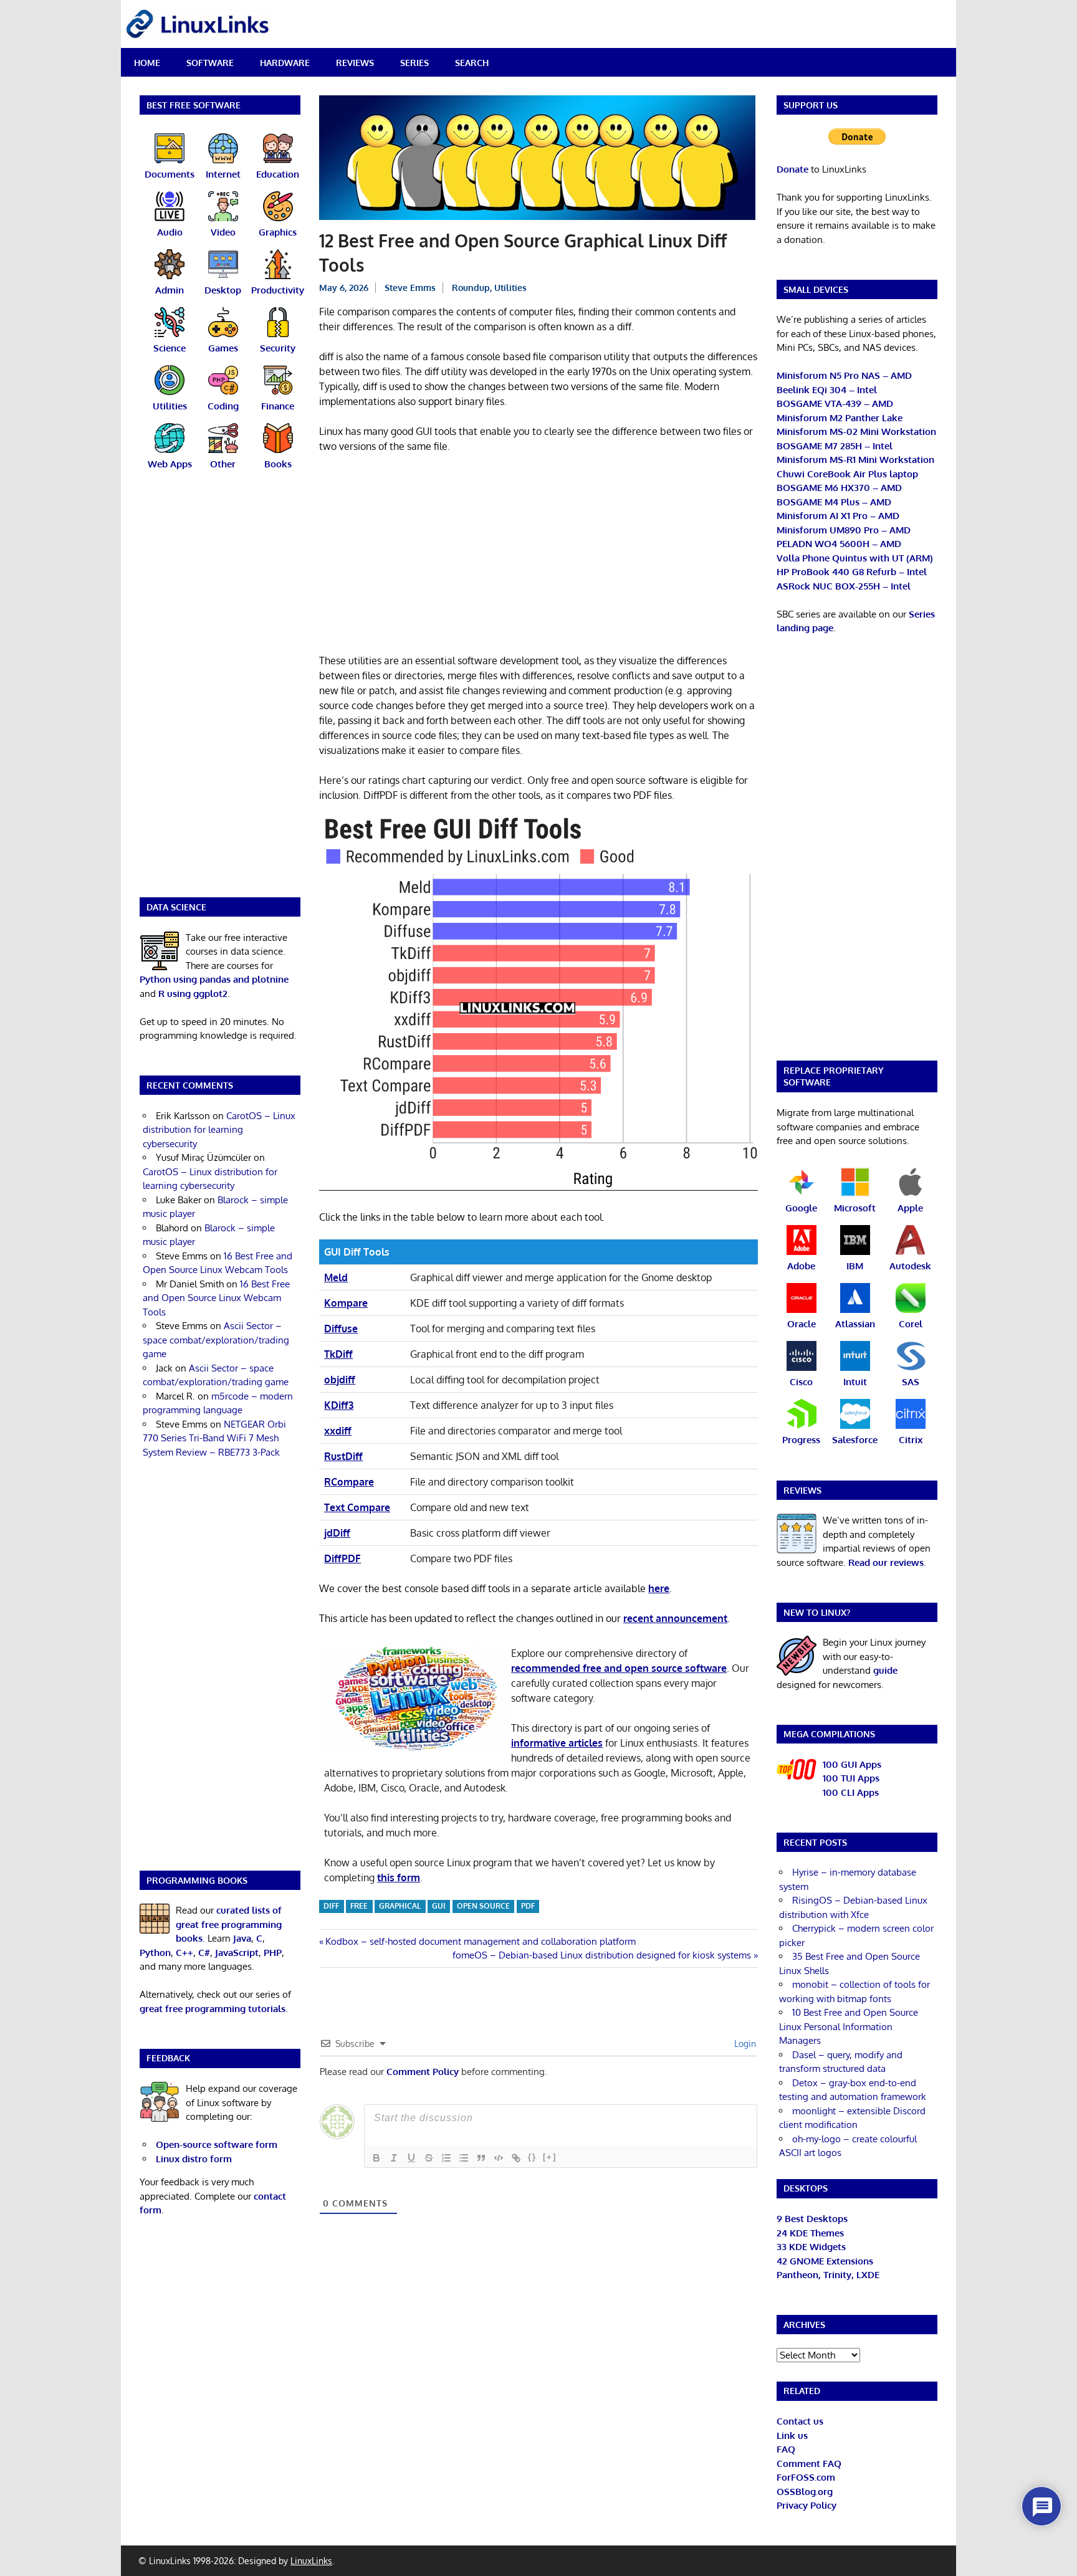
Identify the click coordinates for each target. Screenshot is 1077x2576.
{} (532, 2157)
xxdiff (338, 1431)
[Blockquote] (481, 2158)
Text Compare (357, 1507)
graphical (400, 1906)
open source (483, 1906)
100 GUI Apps (852, 1764)
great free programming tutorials (213, 2009)
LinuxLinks (311, 2561)
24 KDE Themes (810, 2233)
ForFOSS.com (806, 2477)
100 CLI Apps (851, 1792)
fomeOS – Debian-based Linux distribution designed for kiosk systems (602, 1955)
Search (472, 63)
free (359, 1906)
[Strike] (429, 2158)
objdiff (340, 1380)
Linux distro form (194, 2159)
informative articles (557, 1743)
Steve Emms (410, 288)
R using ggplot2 (193, 994)
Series (414, 63)
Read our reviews (886, 1562)
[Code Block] (499, 2158)
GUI (439, 1906)
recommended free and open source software (619, 1668)
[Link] (516, 2158)
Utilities (510, 288)
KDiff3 (339, 1405)
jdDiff (337, 1533)
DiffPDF (342, 1558)
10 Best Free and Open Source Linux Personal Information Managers (849, 2026)
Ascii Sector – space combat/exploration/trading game (216, 1340)
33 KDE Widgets (811, 2247)
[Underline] (411, 2158)
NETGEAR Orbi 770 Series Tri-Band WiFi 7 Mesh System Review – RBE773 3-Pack (214, 1438)
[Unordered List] (464, 2158)
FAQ (786, 2449)
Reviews (355, 63)
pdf (528, 1906)
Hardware (285, 63)
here (659, 1588)
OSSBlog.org (805, 2492)
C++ (184, 1953)
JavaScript (237, 1953)
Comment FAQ (809, 2464)
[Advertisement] (538, 556)
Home (147, 63)
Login (744, 2044)
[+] (550, 2157)
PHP (273, 1953)
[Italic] (394, 2158)
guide (885, 1670)
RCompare (349, 1482)
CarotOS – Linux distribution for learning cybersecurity (219, 1130)
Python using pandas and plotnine (214, 979)
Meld (336, 1277)
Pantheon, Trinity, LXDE (828, 2275)
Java (242, 1938)
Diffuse (341, 1329)
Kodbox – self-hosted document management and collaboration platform (480, 1941)
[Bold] (376, 2158)
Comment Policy (423, 2072)
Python (155, 1953)
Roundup (471, 288)
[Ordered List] (446, 2158)
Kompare (346, 1303)
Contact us (800, 2421)
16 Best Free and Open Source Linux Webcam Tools (216, 1298)
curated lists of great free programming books (229, 1924)
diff (331, 1906)
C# (204, 1953)
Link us (792, 2435)
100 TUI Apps (851, 1778)
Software (210, 63)
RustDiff (343, 1456)
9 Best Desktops (812, 2219)
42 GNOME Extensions (825, 2261)
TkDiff (338, 1354)
